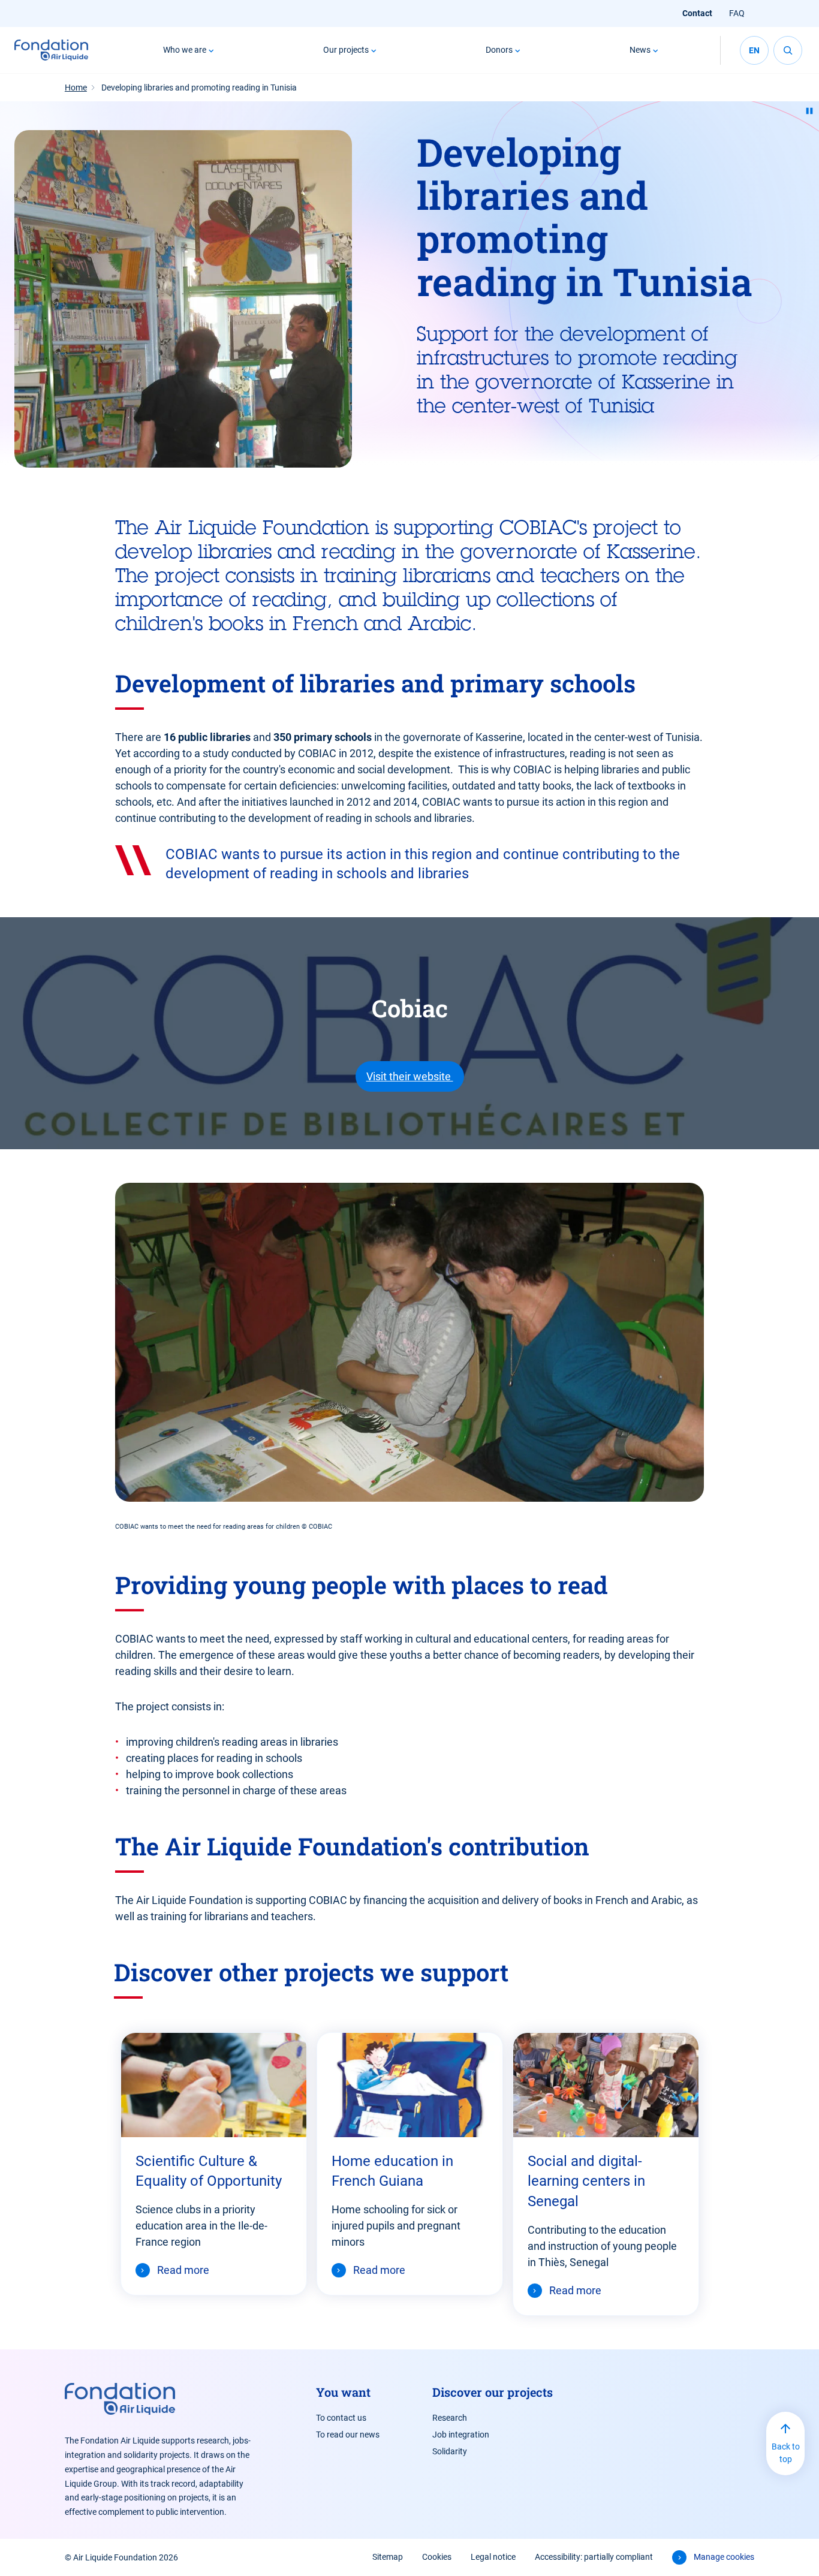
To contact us (341, 2418)
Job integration (461, 2435)
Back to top (786, 2453)
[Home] (51, 50)
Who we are (185, 50)
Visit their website (410, 1076)
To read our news (348, 2435)
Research (450, 2418)
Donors (499, 50)
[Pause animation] (809, 111)
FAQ (737, 13)
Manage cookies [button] (724, 2557)
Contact (697, 13)
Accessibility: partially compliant (594, 2557)
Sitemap (388, 2557)
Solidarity (450, 2451)
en (754, 50)
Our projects (346, 50)
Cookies (437, 2557)
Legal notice (493, 2557)
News (640, 50)
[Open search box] (788, 50)
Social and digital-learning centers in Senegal (586, 2182)
